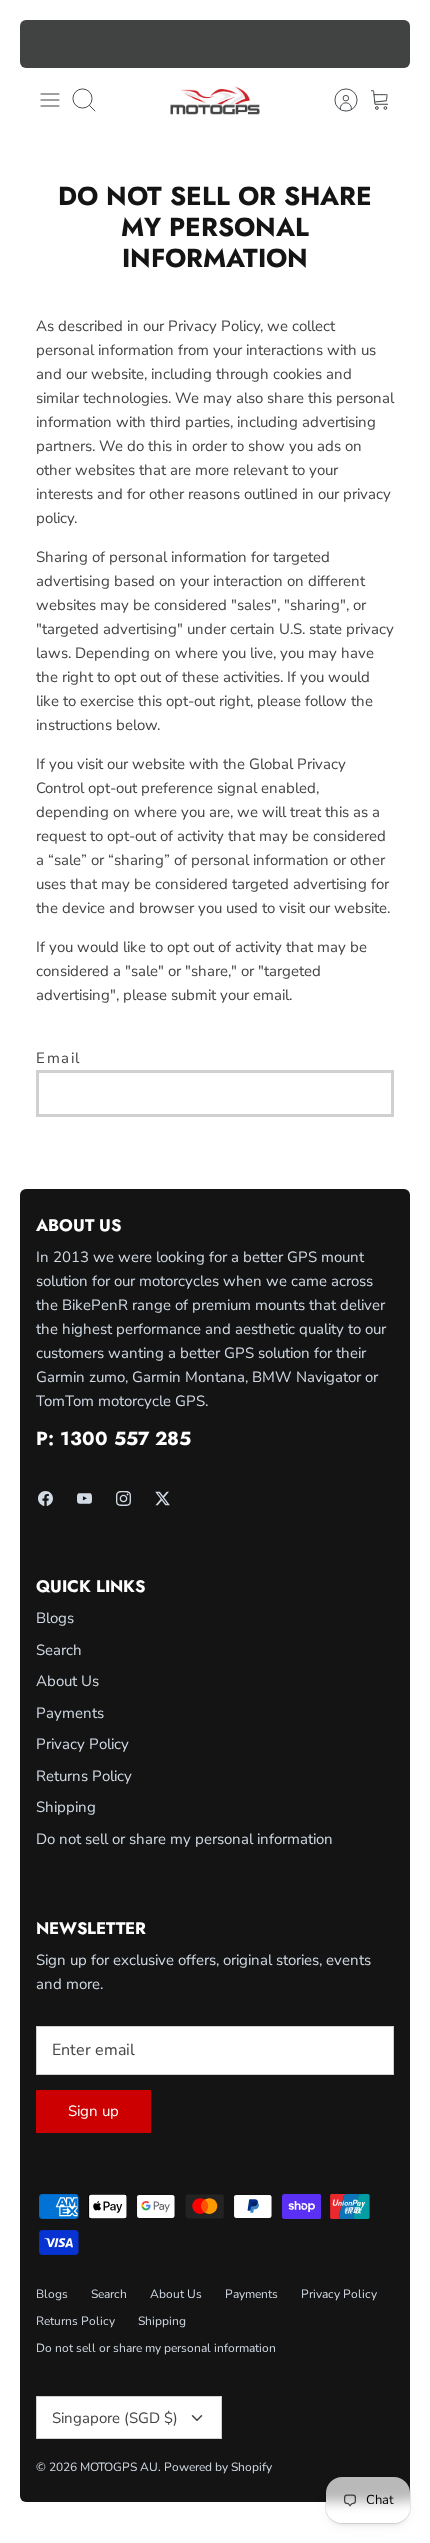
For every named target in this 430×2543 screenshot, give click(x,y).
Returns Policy (84, 1776)
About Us (67, 1681)
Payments (70, 1713)
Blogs (55, 1618)
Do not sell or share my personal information (184, 1839)
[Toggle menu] (50, 100)
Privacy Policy (82, 1744)
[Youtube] (84, 1498)
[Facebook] (45, 1498)
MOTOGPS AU (119, 2467)
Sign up (93, 2111)
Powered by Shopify (218, 2467)
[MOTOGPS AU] (215, 100)
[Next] (383, 44)
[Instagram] (123, 1498)
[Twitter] (162, 1498)
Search (59, 1650)
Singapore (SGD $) (115, 2418)
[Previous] (47, 44)
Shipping (66, 1807)
